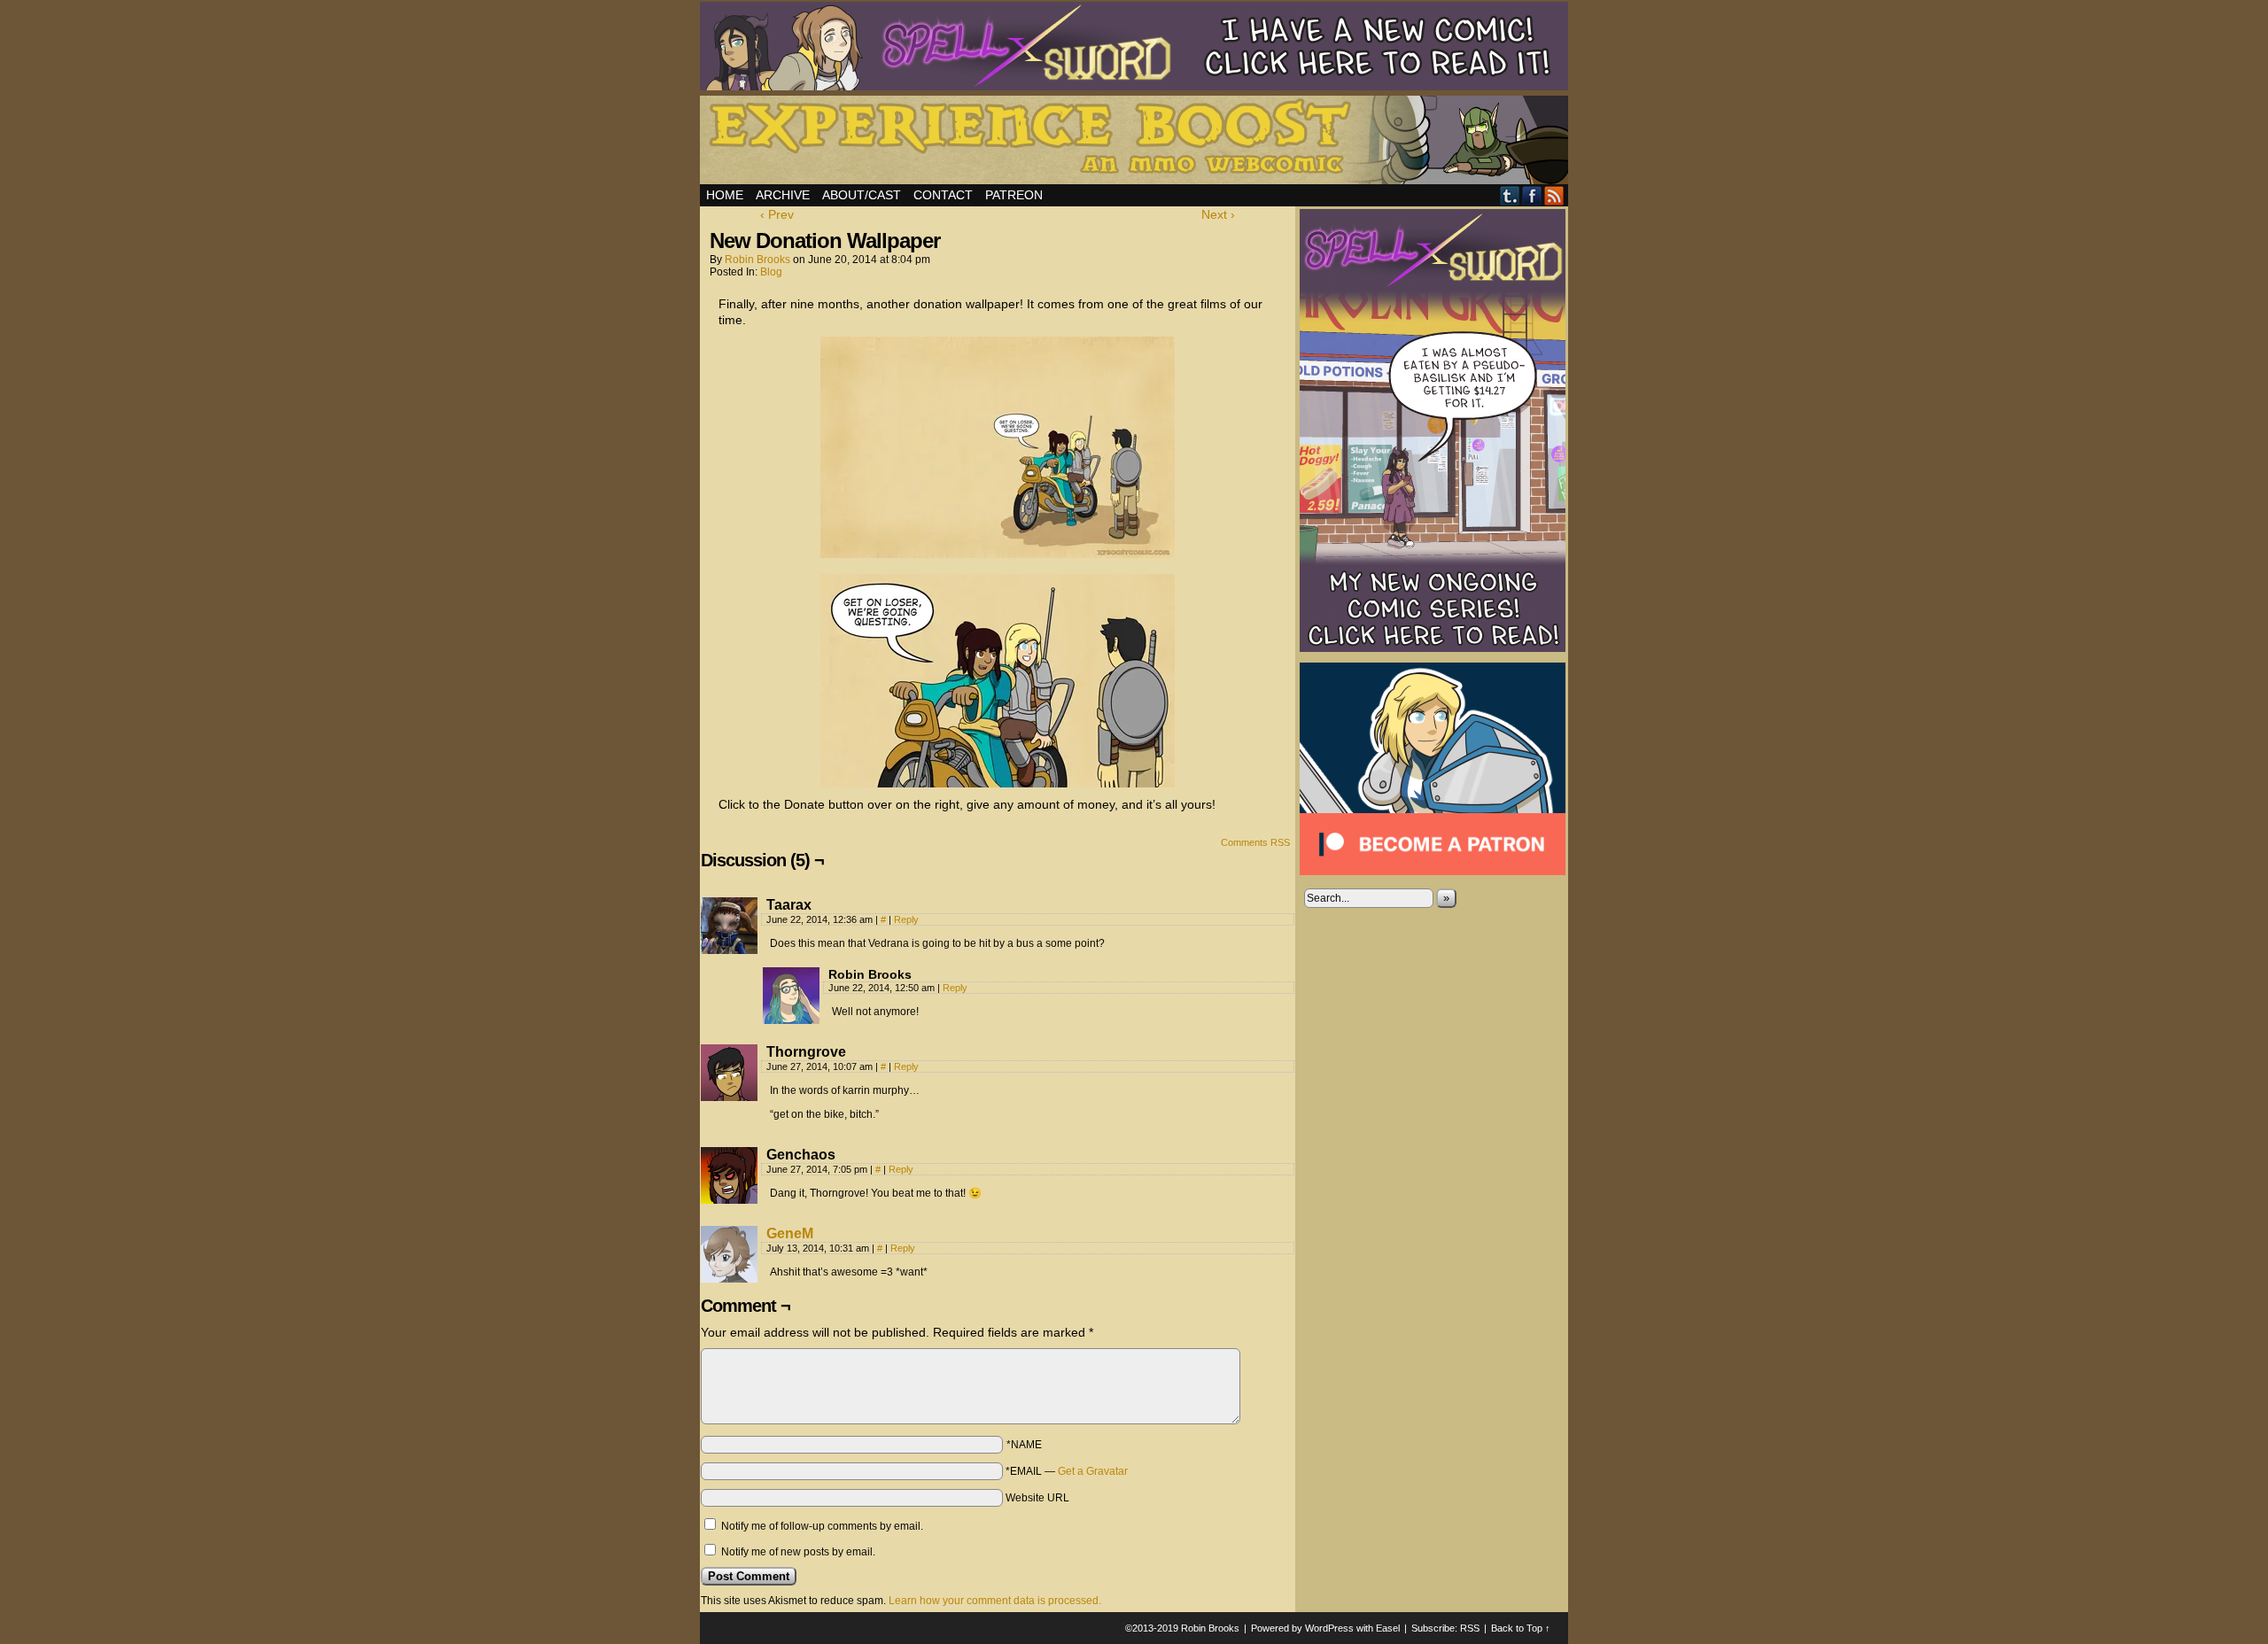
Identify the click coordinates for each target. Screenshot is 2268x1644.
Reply (906, 919)
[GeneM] (729, 1278)
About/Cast (862, 195)
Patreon (1014, 195)
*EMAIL (1067, 1471)
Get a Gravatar (1093, 1471)
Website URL (1037, 1498)
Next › (1218, 214)
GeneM (790, 1233)
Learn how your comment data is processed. (995, 1601)
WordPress (1329, 1628)
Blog (771, 272)
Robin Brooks (757, 260)
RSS (1554, 195)
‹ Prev (777, 214)
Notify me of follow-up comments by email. (822, 1526)
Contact (943, 195)
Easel (1388, 1628)
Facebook (1532, 195)
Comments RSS (1255, 842)
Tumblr (1510, 195)
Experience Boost (1137, 143)
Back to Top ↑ (1521, 1628)
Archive (783, 195)
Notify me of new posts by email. (798, 1552)
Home (725, 195)
